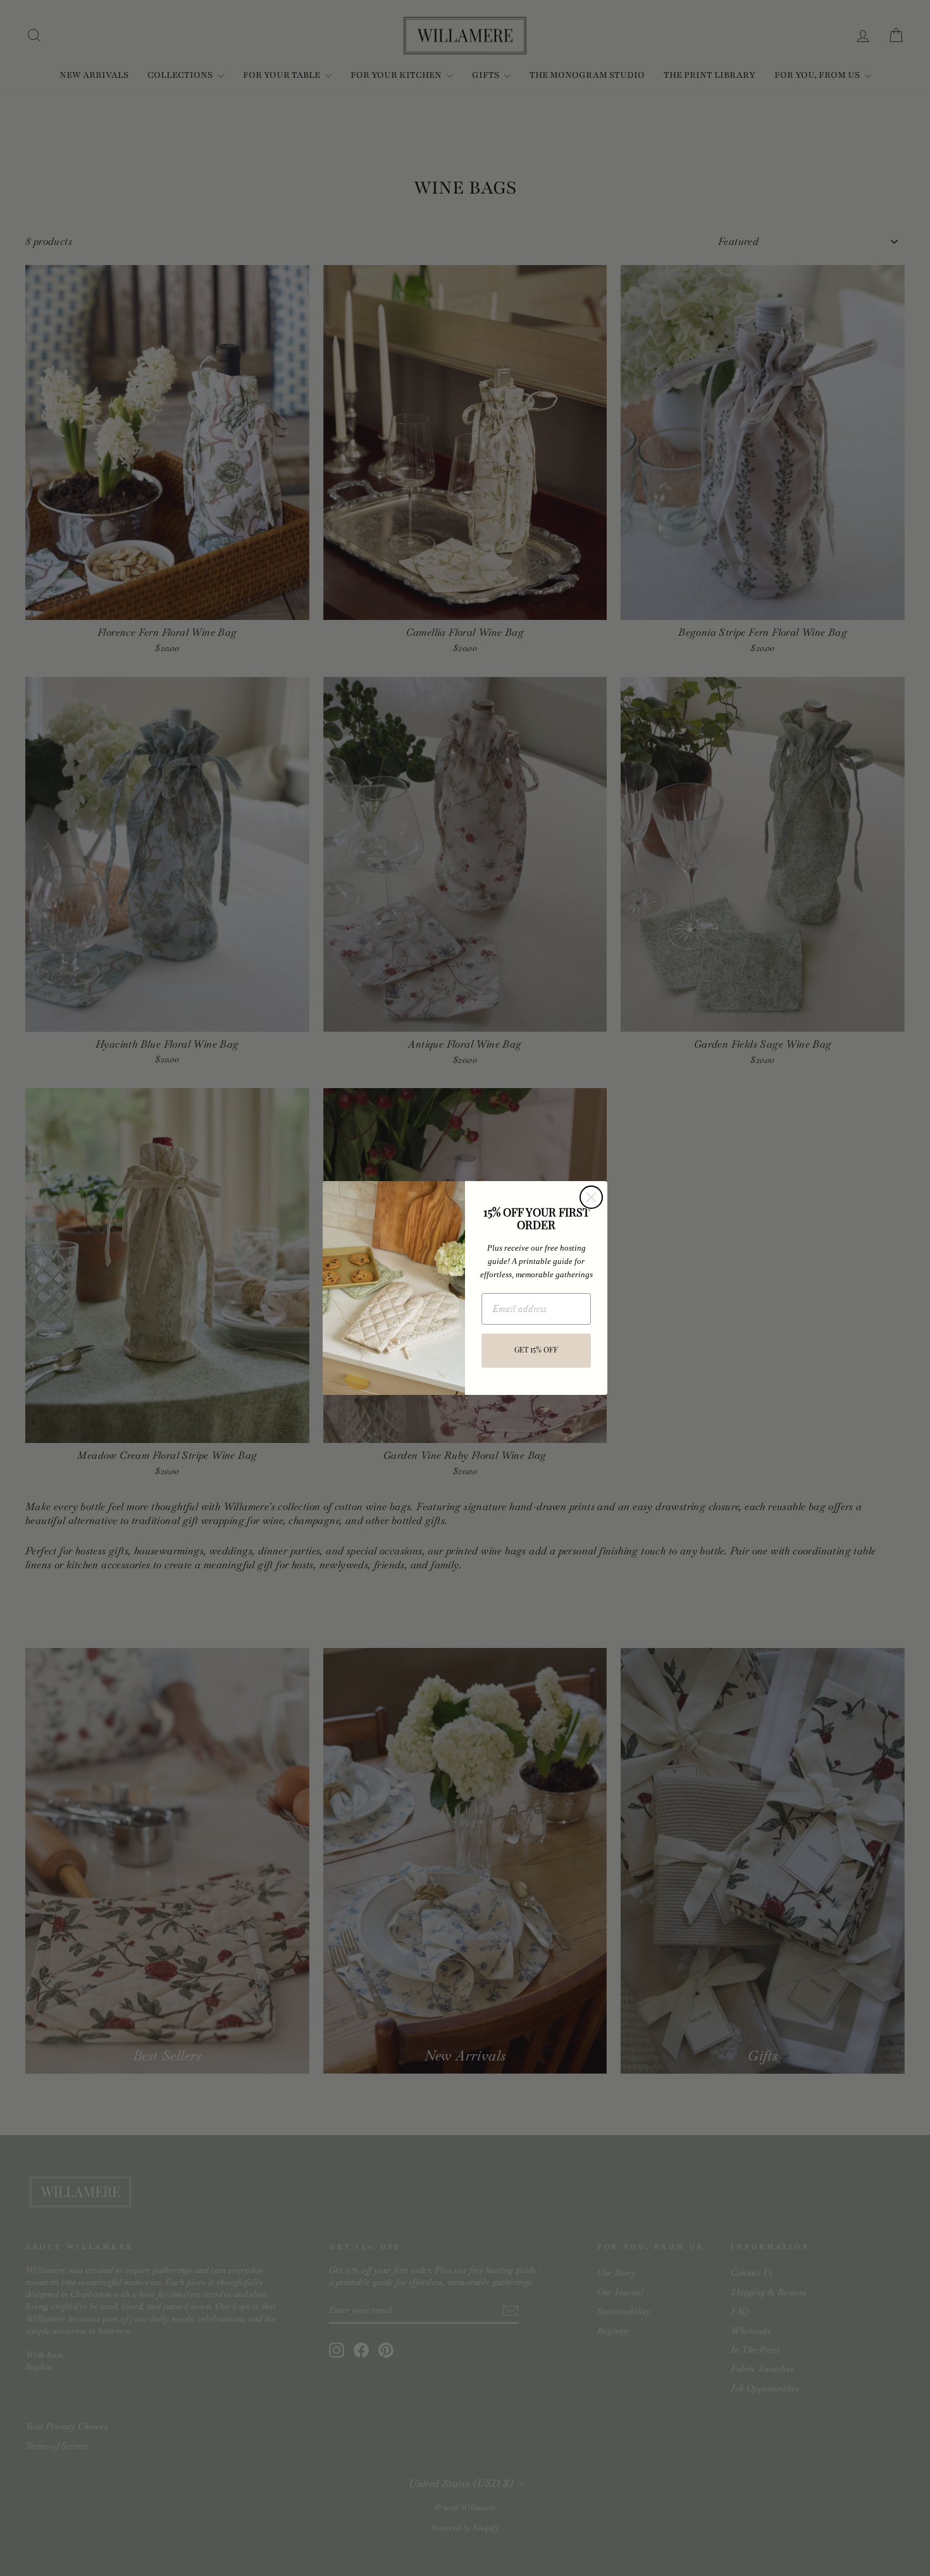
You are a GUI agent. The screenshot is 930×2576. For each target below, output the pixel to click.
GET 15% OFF (536, 1351)
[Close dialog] (591, 1197)
